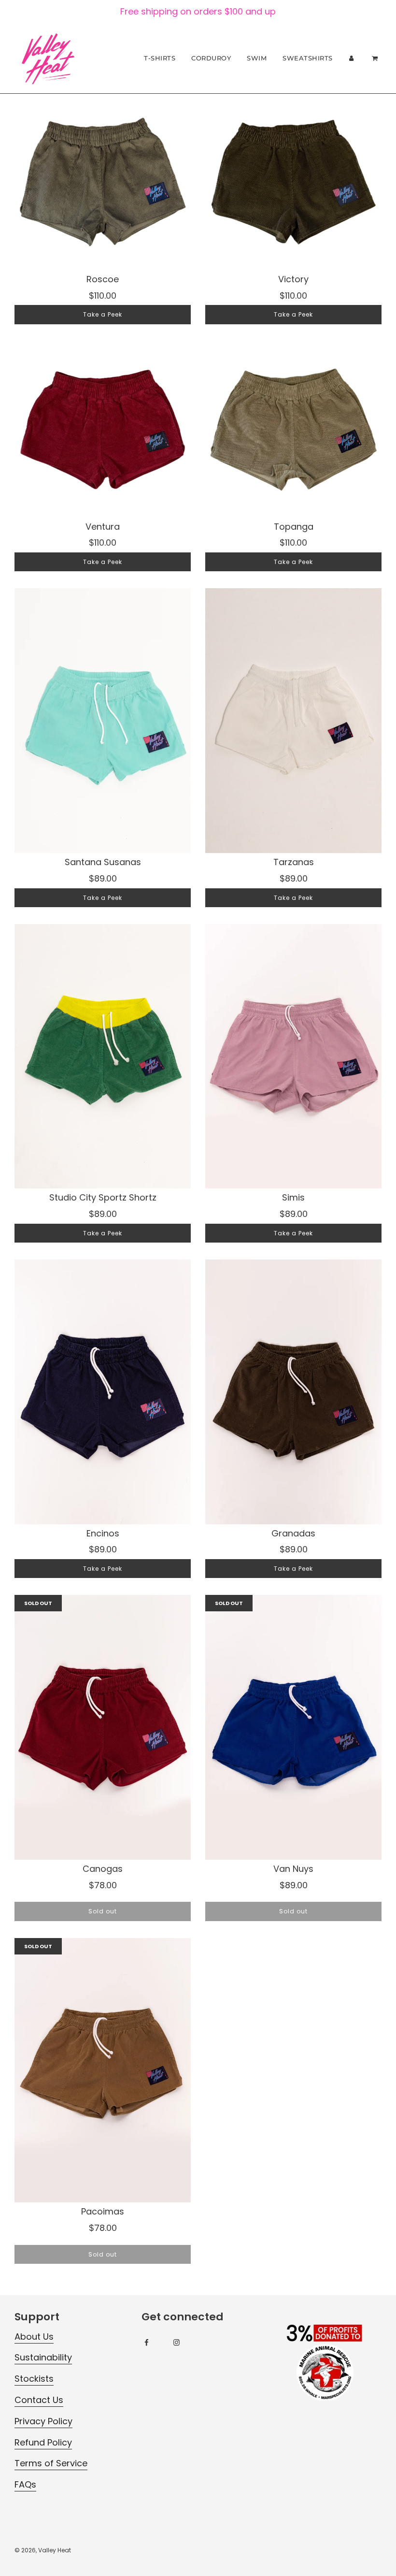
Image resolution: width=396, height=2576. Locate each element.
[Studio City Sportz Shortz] (103, 1056)
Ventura (103, 527)
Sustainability (43, 2357)
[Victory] (293, 182)
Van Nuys (293, 1869)
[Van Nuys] (293, 1727)
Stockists (34, 2379)
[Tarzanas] (293, 721)
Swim (257, 58)
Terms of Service (51, 2463)
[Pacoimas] (103, 2070)
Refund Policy (43, 2442)
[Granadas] (293, 1392)
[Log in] (352, 58)
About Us (34, 2337)
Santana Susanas (103, 862)
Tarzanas (294, 862)
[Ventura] (103, 429)
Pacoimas (103, 2211)
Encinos (103, 1533)
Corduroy (211, 58)
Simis (293, 1197)
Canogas (103, 1869)
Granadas (293, 1533)
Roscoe (103, 279)
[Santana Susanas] (103, 721)
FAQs (25, 2484)
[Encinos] (103, 1392)
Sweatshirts (308, 58)
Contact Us (39, 2400)
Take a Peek (103, 314)
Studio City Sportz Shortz (103, 1197)
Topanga (294, 527)
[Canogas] (103, 1727)
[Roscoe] (103, 182)
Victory (293, 279)
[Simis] (293, 1056)
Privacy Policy (43, 2421)
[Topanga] (293, 429)
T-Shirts (160, 58)
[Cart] (376, 58)
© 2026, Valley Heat (43, 2550)
